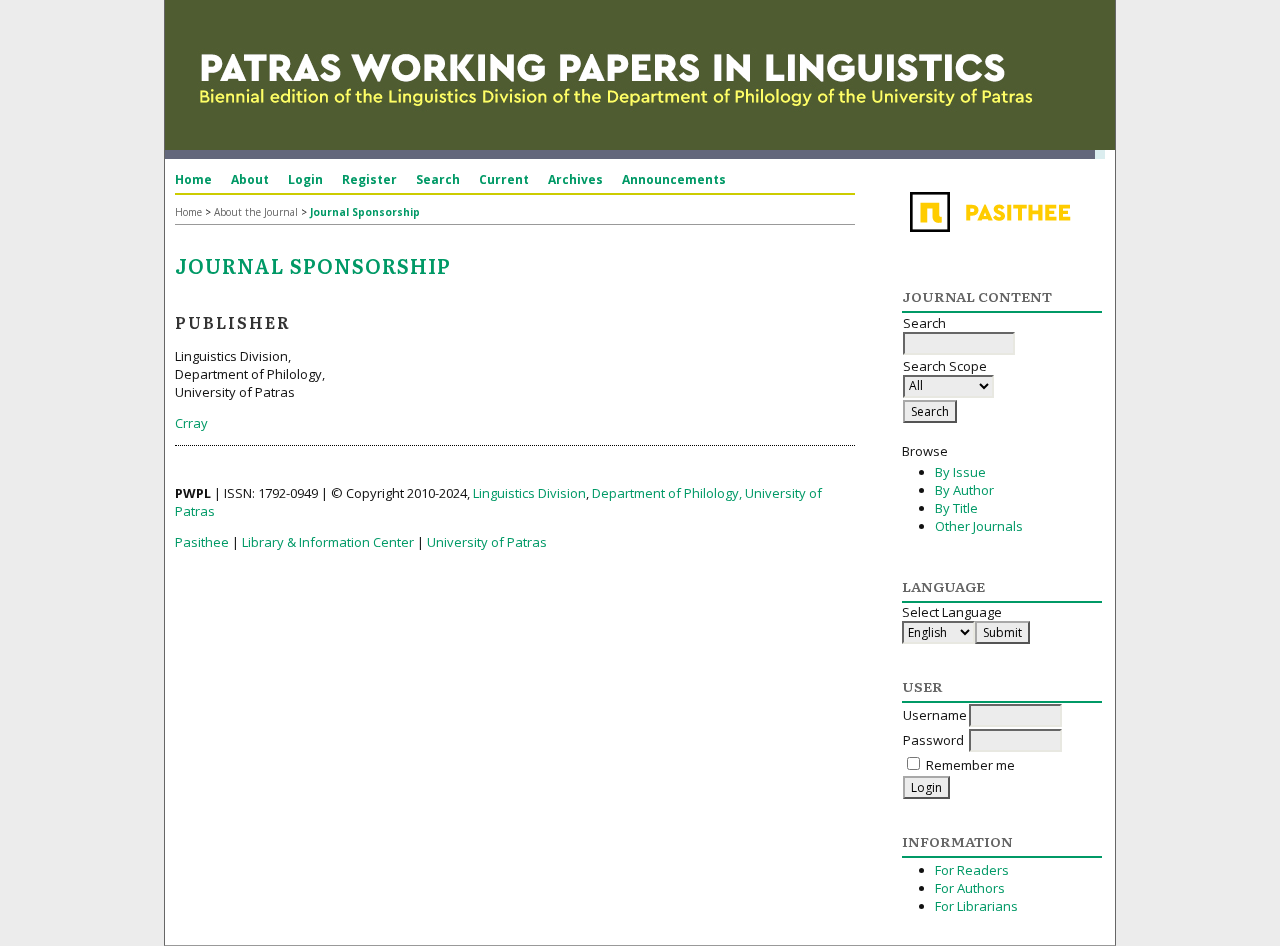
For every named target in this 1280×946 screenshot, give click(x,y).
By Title (956, 508)
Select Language (952, 612)
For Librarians (976, 906)
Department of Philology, (667, 493)
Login (305, 179)
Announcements (674, 179)
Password (933, 740)
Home (193, 179)
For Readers (972, 870)
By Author (964, 490)
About (250, 179)
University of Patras (487, 542)
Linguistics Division (529, 493)
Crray (191, 423)
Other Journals (979, 526)
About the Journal (256, 212)
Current (504, 179)
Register (369, 179)
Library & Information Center (328, 542)
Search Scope (945, 366)
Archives (575, 179)
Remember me (970, 765)
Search (438, 179)
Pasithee (202, 542)
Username (935, 715)
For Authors (970, 888)
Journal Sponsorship (365, 212)
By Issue (960, 472)
